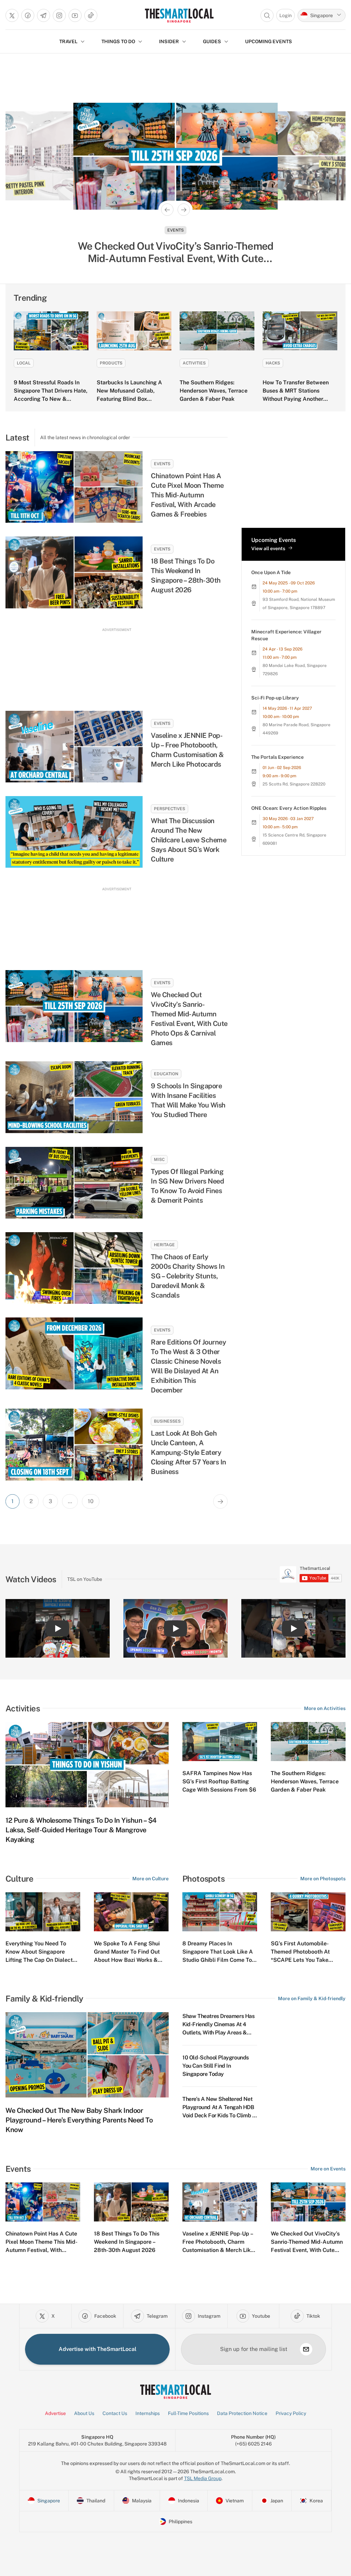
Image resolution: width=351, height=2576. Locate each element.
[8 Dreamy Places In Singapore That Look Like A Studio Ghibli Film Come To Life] (220, 1912)
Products (111, 363)
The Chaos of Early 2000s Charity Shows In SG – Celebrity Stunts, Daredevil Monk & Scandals (188, 1276)
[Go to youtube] (75, 15)
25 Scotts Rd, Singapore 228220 (294, 784)
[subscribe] (306, 2349)
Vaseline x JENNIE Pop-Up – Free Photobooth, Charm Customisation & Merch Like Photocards (187, 750)
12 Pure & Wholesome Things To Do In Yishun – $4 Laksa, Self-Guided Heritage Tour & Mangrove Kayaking (81, 1830)
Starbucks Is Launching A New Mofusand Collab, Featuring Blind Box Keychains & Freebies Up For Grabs (134, 399)
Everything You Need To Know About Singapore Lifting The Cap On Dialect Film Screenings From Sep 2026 (39, 1960)
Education (166, 1074)
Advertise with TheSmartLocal (98, 2349)
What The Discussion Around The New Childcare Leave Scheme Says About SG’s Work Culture (189, 840)
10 (91, 1501)
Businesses (167, 1421)
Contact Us (115, 2413)
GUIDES (212, 41)
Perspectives (170, 809)
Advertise (55, 2413)
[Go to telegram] (44, 15)
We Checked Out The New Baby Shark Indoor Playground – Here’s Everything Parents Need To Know (79, 2120)
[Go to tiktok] (91, 15)
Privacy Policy (291, 2413)
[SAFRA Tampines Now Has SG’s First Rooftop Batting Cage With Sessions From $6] (220, 1742)
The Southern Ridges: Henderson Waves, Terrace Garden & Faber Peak (214, 391)
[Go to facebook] (28, 15)
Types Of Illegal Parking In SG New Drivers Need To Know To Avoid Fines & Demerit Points (187, 1186)
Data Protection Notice (242, 2413)
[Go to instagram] (59, 15)
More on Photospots (323, 1879)
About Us (84, 2413)
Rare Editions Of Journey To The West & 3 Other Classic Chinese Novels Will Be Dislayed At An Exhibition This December (188, 1366)
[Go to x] (12, 15)
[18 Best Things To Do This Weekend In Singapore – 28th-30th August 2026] (74, 572)
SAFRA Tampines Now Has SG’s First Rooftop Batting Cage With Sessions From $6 (219, 1781)
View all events (268, 548)
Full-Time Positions (188, 2413)
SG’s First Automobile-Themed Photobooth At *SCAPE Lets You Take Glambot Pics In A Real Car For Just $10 (305, 1960)
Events (162, 464)
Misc (159, 1160)
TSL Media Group (203, 2478)
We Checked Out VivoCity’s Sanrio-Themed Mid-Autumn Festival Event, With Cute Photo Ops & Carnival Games (189, 1019)
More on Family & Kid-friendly (312, 1998)
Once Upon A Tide (271, 572)
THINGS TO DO (118, 41)
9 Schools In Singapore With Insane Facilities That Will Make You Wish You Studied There (188, 1100)
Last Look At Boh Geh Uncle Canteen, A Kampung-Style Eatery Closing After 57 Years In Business (189, 1452)
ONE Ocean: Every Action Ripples (289, 808)
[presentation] (311, 1574)
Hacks (273, 363)
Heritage (164, 1245)
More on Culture (150, 1879)
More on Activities (325, 1708)
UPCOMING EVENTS (269, 41)
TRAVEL (68, 41)
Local (24, 363)
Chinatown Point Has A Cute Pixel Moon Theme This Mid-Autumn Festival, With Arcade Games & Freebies (187, 495)
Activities (194, 363)
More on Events (328, 2169)
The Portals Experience (277, 757)
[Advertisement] (117, 663)
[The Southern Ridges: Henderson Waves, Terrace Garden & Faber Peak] (217, 331)
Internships (148, 2413)
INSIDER (169, 41)
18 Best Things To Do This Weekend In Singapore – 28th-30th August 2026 (186, 575)
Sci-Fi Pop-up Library (275, 698)
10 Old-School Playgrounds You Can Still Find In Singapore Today (216, 2066)
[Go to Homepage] (179, 15)
